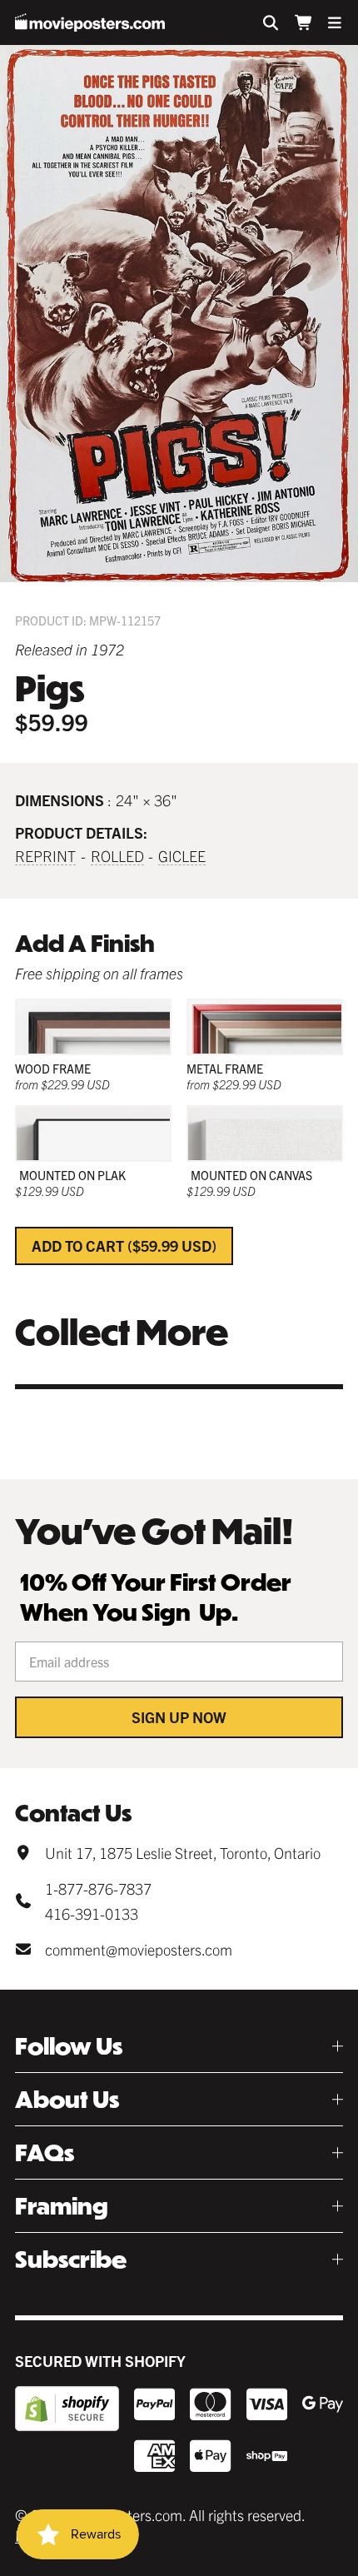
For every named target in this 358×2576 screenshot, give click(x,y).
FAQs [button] (45, 2152)
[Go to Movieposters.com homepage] (90, 22)
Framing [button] (62, 2206)
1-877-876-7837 (98, 1888)
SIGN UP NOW (179, 1717)
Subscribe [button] (71, 2259)
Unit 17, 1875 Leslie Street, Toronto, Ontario (183, 1853)
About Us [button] (67, 2099)
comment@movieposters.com (139, 1949)
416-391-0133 (92, 1913)
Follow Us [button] (69, 2046)
